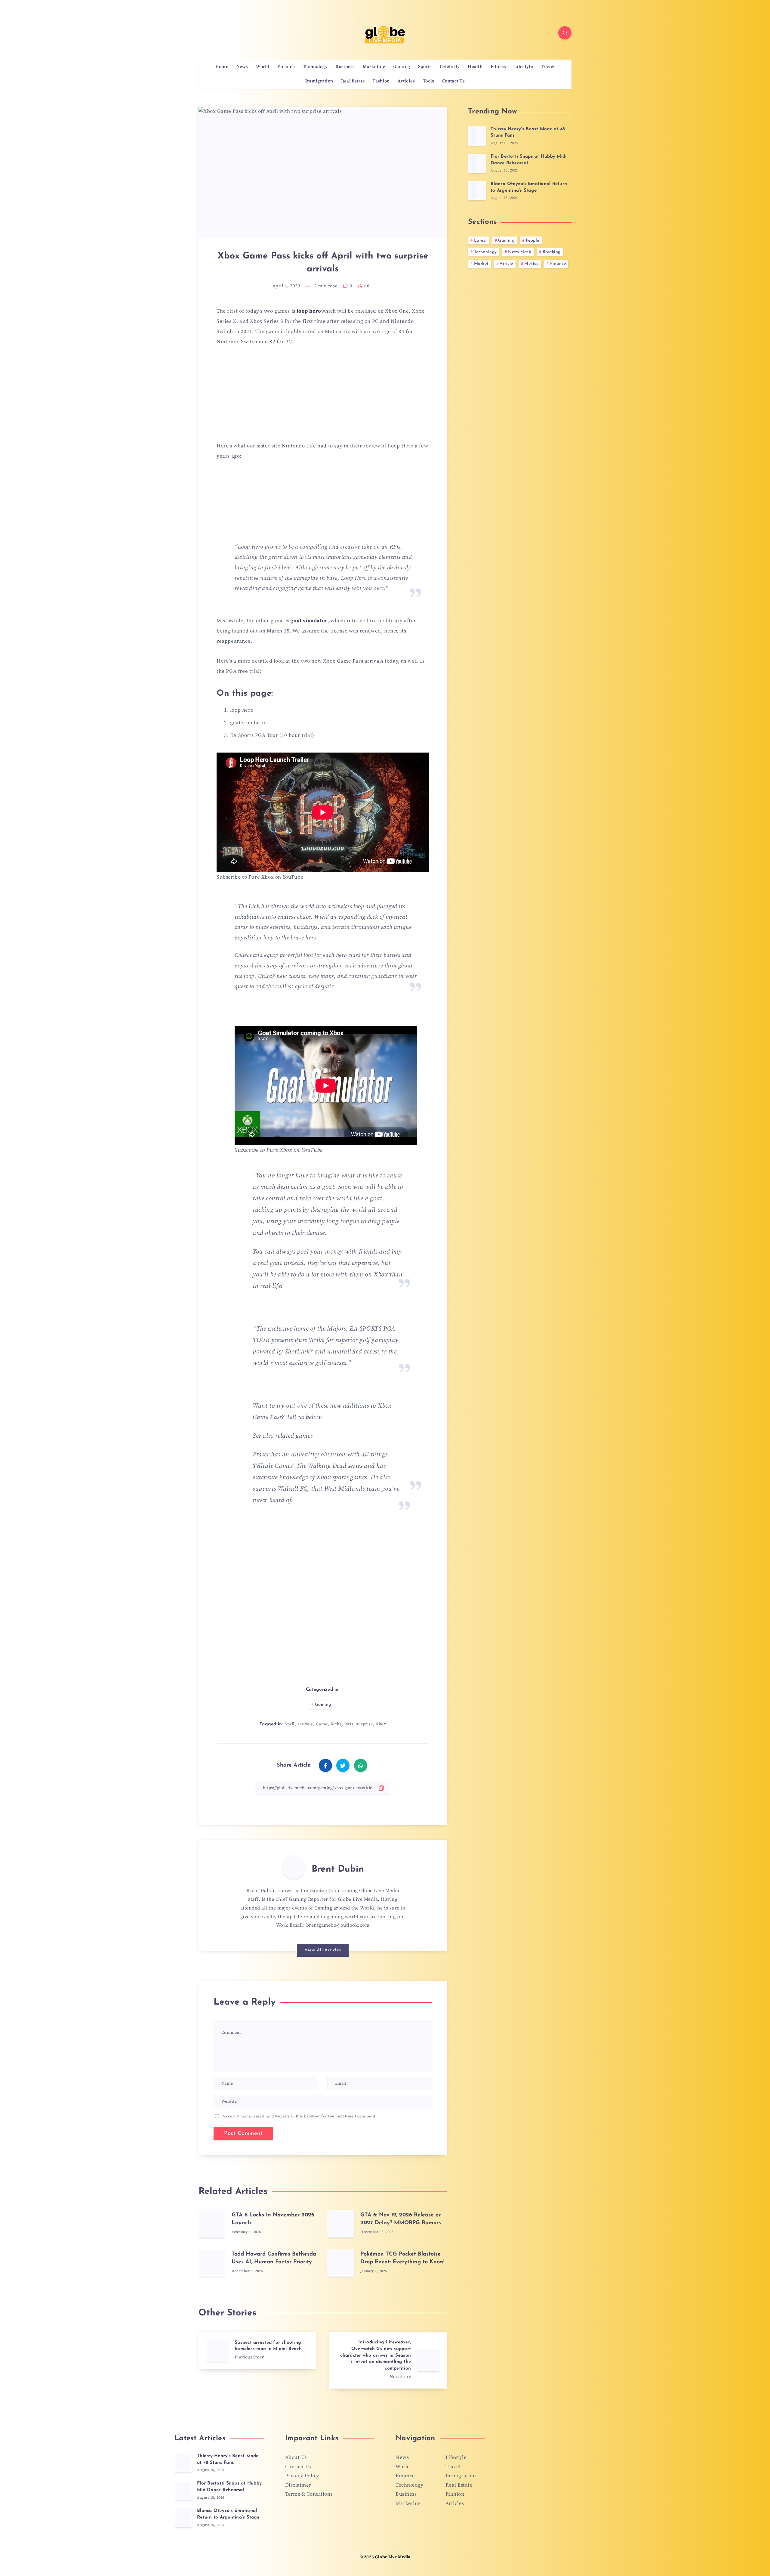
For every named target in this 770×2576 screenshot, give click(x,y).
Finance (286, 67)
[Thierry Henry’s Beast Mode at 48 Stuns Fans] (477, 136)
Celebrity (450, 67)
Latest (480, 241)
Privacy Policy (302, 2476)
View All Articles (323, 1950)
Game (322, 1724)
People (533, 241)
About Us (296, 2457)
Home (222, 67)
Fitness (498, 67)
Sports (425, 67)
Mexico (531, 264)
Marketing (374, 67)
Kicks (336, 1724)
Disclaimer (298, 2485)
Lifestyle (524, 67)
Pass (349, 1724)
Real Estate (353, 81)
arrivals (305, 1724)
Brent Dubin (338, 1869)
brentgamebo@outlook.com (338, 1925)
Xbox (381, 1724)
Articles (406, 81)
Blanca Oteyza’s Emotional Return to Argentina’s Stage (228, 2514)
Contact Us (453, 81)
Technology (315, 67)
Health (475, 67)
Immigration (319, 81)
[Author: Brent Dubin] (294, 1867)
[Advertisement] (323, 397)
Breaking (552, 252)
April (289, 1724)
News (242, 67)
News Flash (520, 252)
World (263, 67)
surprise (364, 1724)
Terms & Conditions (309, 2494)
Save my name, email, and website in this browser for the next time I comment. (300, 2116)
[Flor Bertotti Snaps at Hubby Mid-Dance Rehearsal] (477, 163)
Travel (548, 67)
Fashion (381, 81)
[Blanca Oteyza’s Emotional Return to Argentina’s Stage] (477, 191)
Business (345, 67)
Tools (429, 81)
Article (506, 264)
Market (481, 264)
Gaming (402, 67)
